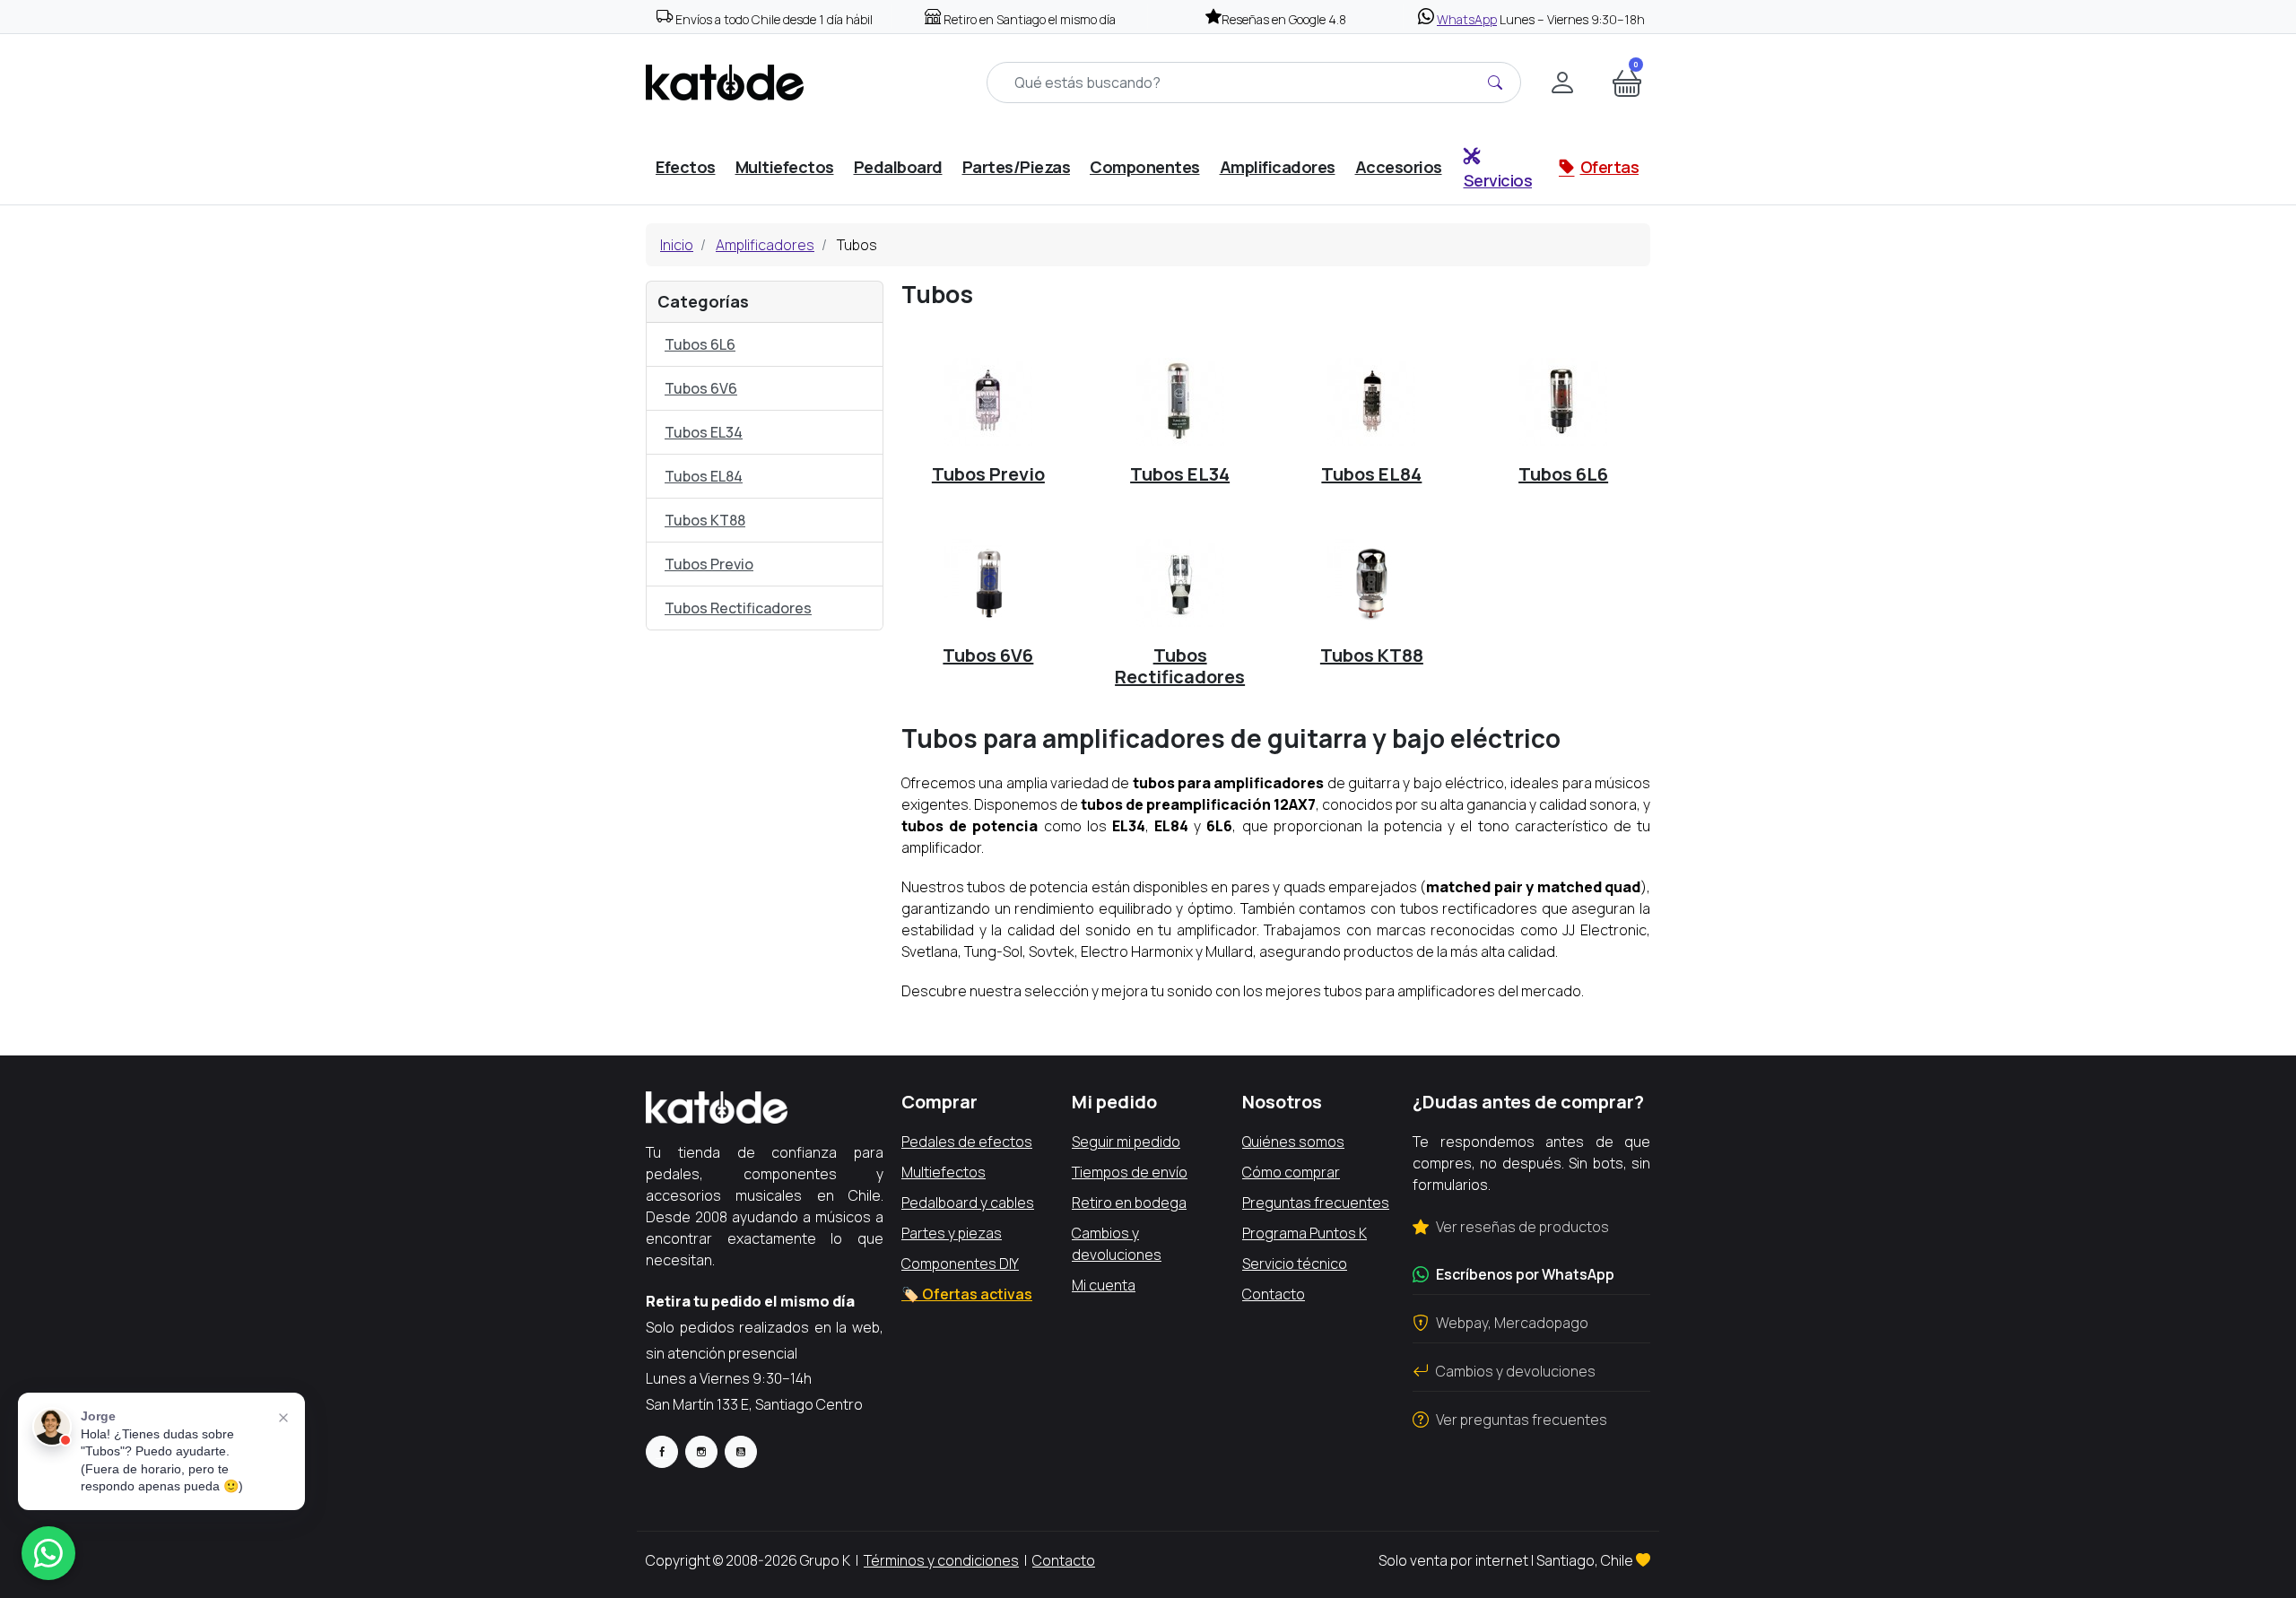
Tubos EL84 (704, 476)
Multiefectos (944, 1172)
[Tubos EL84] (1371, 401)
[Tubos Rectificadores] (1180, 582)
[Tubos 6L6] (1563, 401)
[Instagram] (701, 1452)
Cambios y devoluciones (1516, 1371)
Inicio (677, 245)
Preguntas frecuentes (1316, 1203)
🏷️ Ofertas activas (967, 1294)
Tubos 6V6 (701, 388)
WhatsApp (1467, 19)
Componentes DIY (960, 1264)
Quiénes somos (1293, 1142)
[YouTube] (741, 1452)
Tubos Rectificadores (738, 608)
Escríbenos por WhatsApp (1525, 1274)
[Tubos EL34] (1180, 401)
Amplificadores (765, 245)
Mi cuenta (1104, 1285)
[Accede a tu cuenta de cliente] (1562, 83)
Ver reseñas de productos (1522, 1227)
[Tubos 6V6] (988, 582)
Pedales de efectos (967, 1142)
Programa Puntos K (1305, 1233)
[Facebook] (662, 1452)
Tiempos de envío (1130, 1172)
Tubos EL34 (704, 432)
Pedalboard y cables (968, 1203)
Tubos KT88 (705, 520)
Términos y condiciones (941, 1560)
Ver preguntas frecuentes (1522, 1420)
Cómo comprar (1291, 1172)
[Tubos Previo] (988, 401)
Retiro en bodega (1129, 1203)
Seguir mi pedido (1126, 1142)
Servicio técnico (1295, 1264)
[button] (1627, 83)
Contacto (1274, 1294)
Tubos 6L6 (700, 344)
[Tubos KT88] (1371, 582)
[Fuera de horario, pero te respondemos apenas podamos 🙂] (48, 1553)
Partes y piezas (952, 1233)
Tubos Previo (709, 564)
